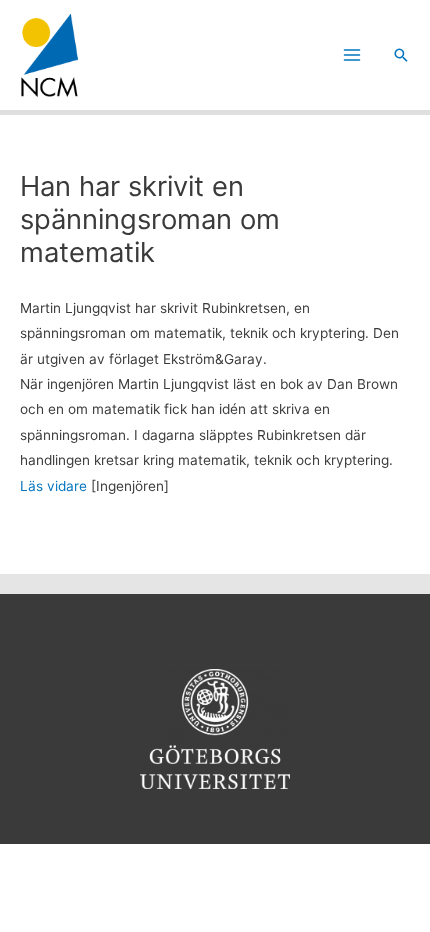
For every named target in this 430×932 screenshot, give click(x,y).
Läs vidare (53, 486)
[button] (401, 55)
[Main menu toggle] (352, 55)
